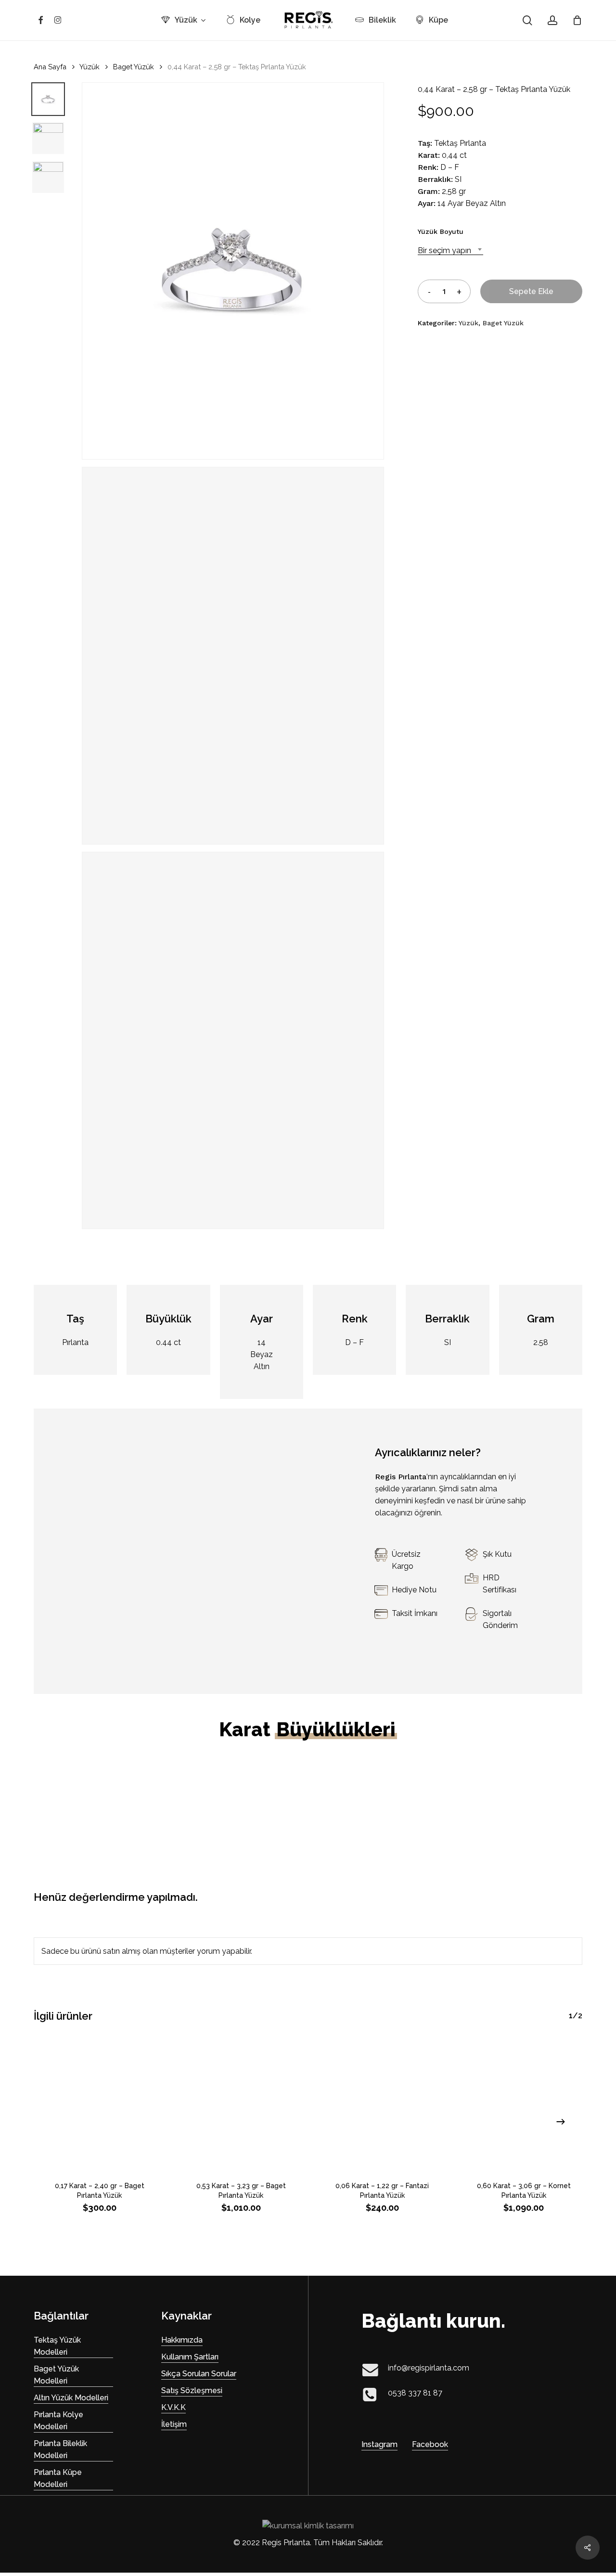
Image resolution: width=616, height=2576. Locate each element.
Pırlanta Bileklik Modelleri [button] (60, 2449)
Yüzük (90, 67)
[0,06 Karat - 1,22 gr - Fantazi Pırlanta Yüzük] (383, 2103)
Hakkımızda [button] (182, 2340)
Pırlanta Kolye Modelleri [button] (58, 2421)
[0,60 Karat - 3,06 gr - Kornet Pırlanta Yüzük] (524, 2103)
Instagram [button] (379, 2444)
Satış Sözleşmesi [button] (192, 2390)
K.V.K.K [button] (173, 2407)
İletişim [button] (174, 2424)
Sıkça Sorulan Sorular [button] (199, 2374)
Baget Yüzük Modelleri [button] (56, 2375)
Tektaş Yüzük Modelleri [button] (57, 2346)
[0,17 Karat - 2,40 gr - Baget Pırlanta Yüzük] (100, 2103)
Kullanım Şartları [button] (190, 2357)
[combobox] (450, 250)
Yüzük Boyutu (441, 231)
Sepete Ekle (531, 291)
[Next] (561, 2122)
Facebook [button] (430, 2444)
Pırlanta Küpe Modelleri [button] (58, 2478)
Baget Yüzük (134, 67)
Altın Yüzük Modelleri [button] (71, 2398)
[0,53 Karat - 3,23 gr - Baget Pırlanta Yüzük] (241, 2103)
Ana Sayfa (50, 67)
